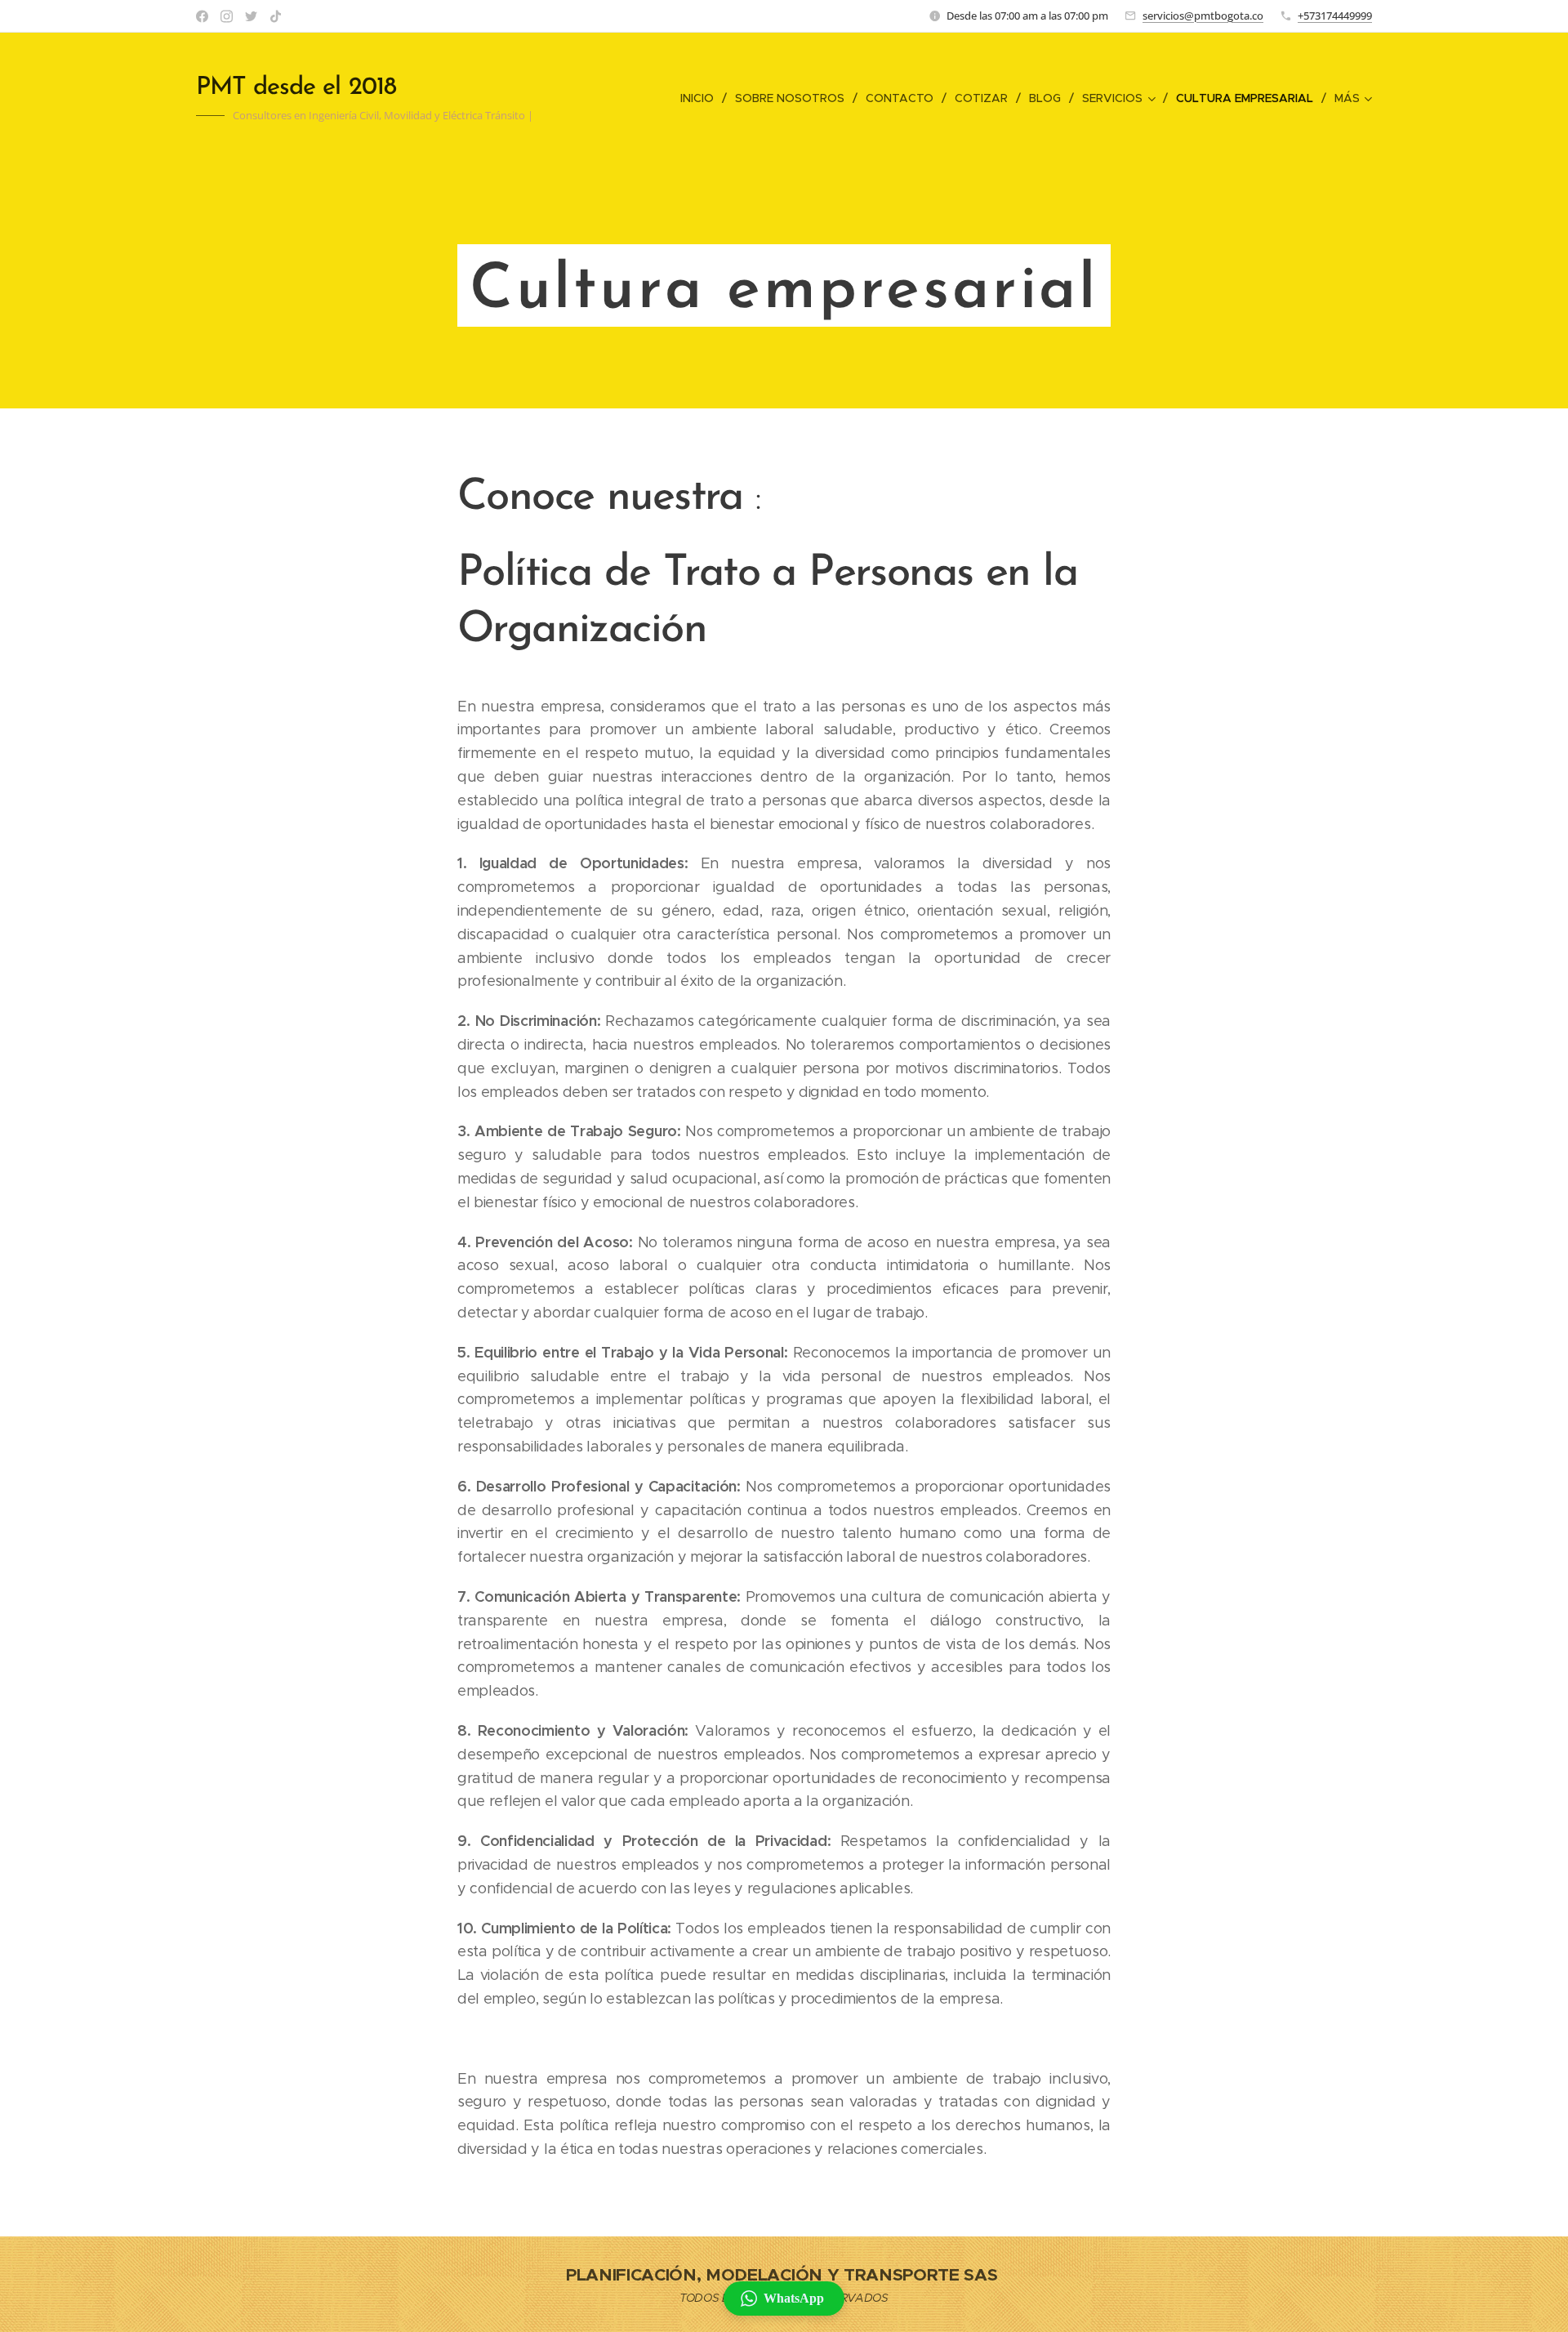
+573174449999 (1335, 16)
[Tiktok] (276, 16)
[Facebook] (202, 16)
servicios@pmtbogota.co (1203, 16)
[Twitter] (251, 16)
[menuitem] (702, 98)
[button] (784, 2299)
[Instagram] (227, 16)
